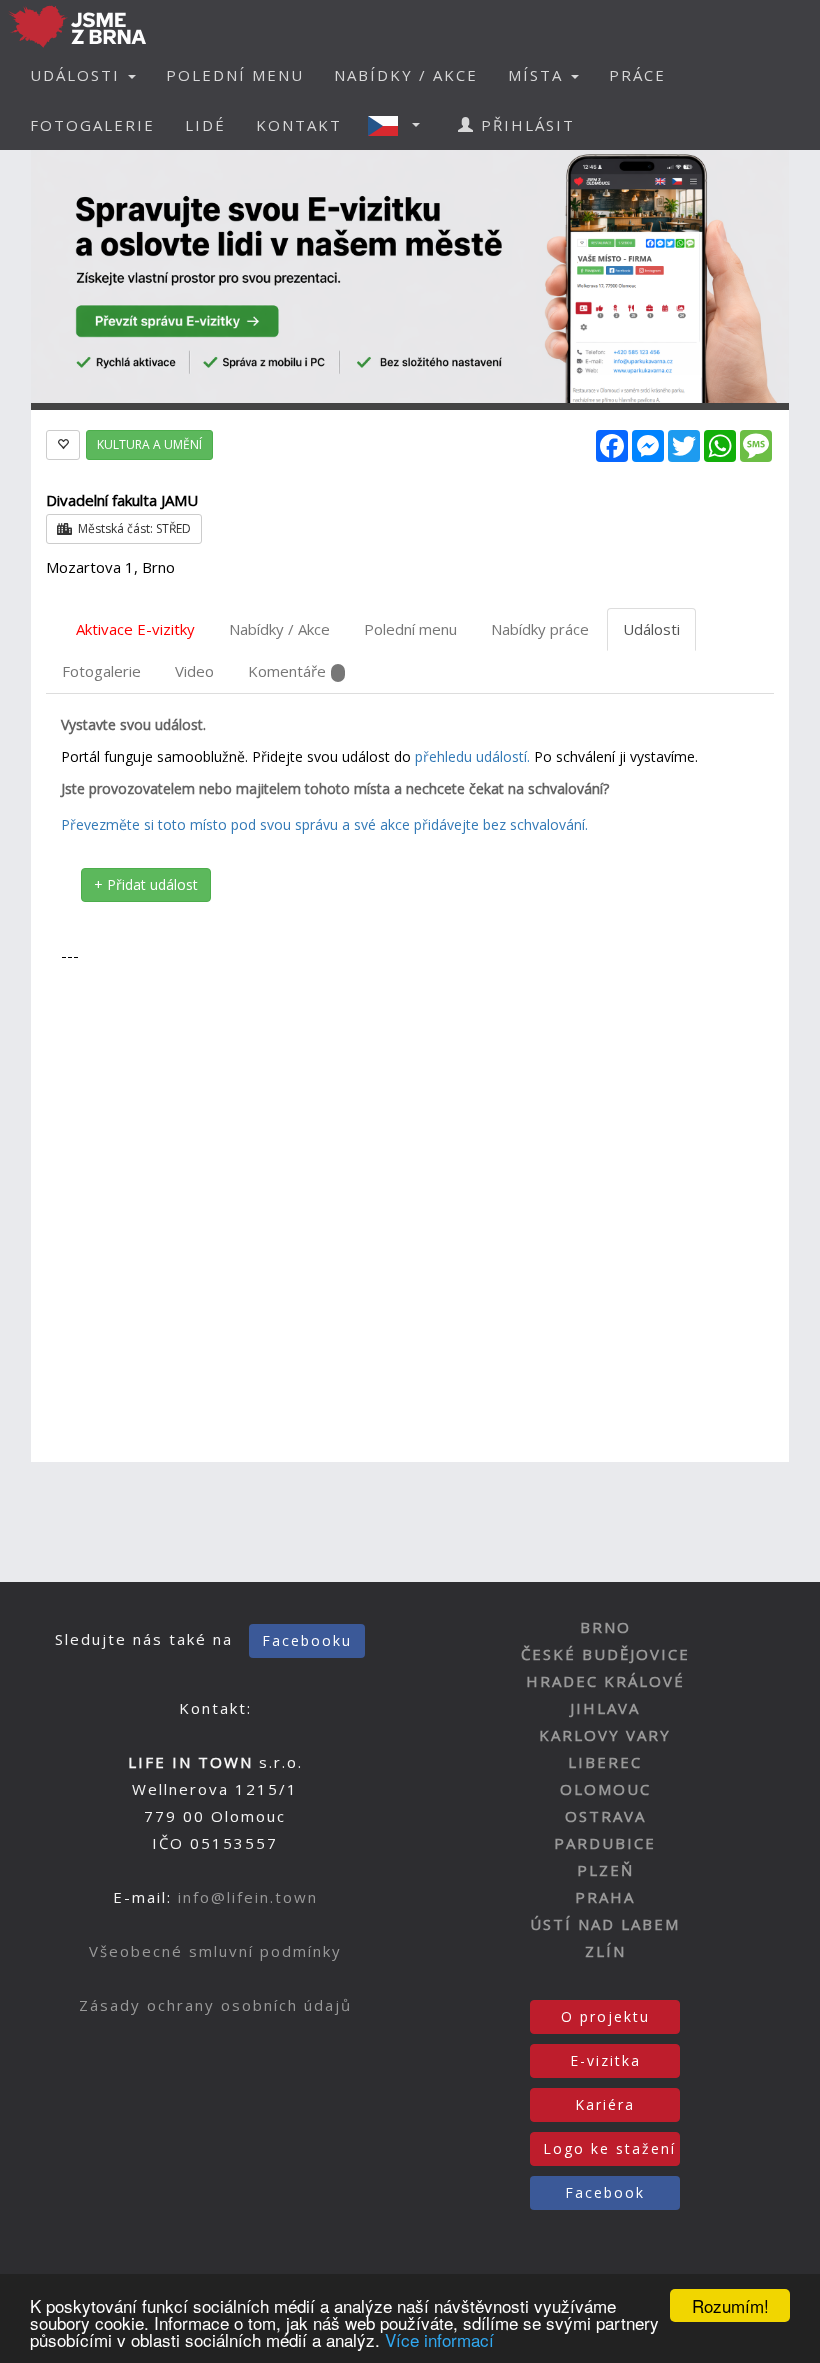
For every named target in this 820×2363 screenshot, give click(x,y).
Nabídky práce (540, 629)
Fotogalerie (101, 671)
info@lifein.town (248, 1897)
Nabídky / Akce (279, 629)
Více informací (439, 2339)
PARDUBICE (605, 1843)
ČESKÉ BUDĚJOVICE (605, 1654)
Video (194, 671)
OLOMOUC (605, 1789)
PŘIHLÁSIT (525, 125)
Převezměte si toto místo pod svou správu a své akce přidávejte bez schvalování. (324, 824)
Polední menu (410, 629)
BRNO (605, 1627)
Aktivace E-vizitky (135, 629)
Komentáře (287, 671)
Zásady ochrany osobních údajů (215, 2005)
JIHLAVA (605, 1708)
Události (651, 629)
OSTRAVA (605, 1816)
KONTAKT (299, 125)
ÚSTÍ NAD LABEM (605, 1924)
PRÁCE (637, 75)
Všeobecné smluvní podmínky (215, 1951)
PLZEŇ (605, 1870)
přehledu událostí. (472, 756)
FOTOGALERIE (92, 125)
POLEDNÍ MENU (235, 75)
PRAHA (605, 1897)
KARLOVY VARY (605, 1735)
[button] (400, 125)
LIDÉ (205, 125)
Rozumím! (730, 2305)
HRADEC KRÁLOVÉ (605, 1681)
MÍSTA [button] (538, 75)
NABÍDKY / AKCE (406, 75)
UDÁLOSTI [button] (78, 75)
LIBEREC (605, 1762)
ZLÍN (605, 1951)
